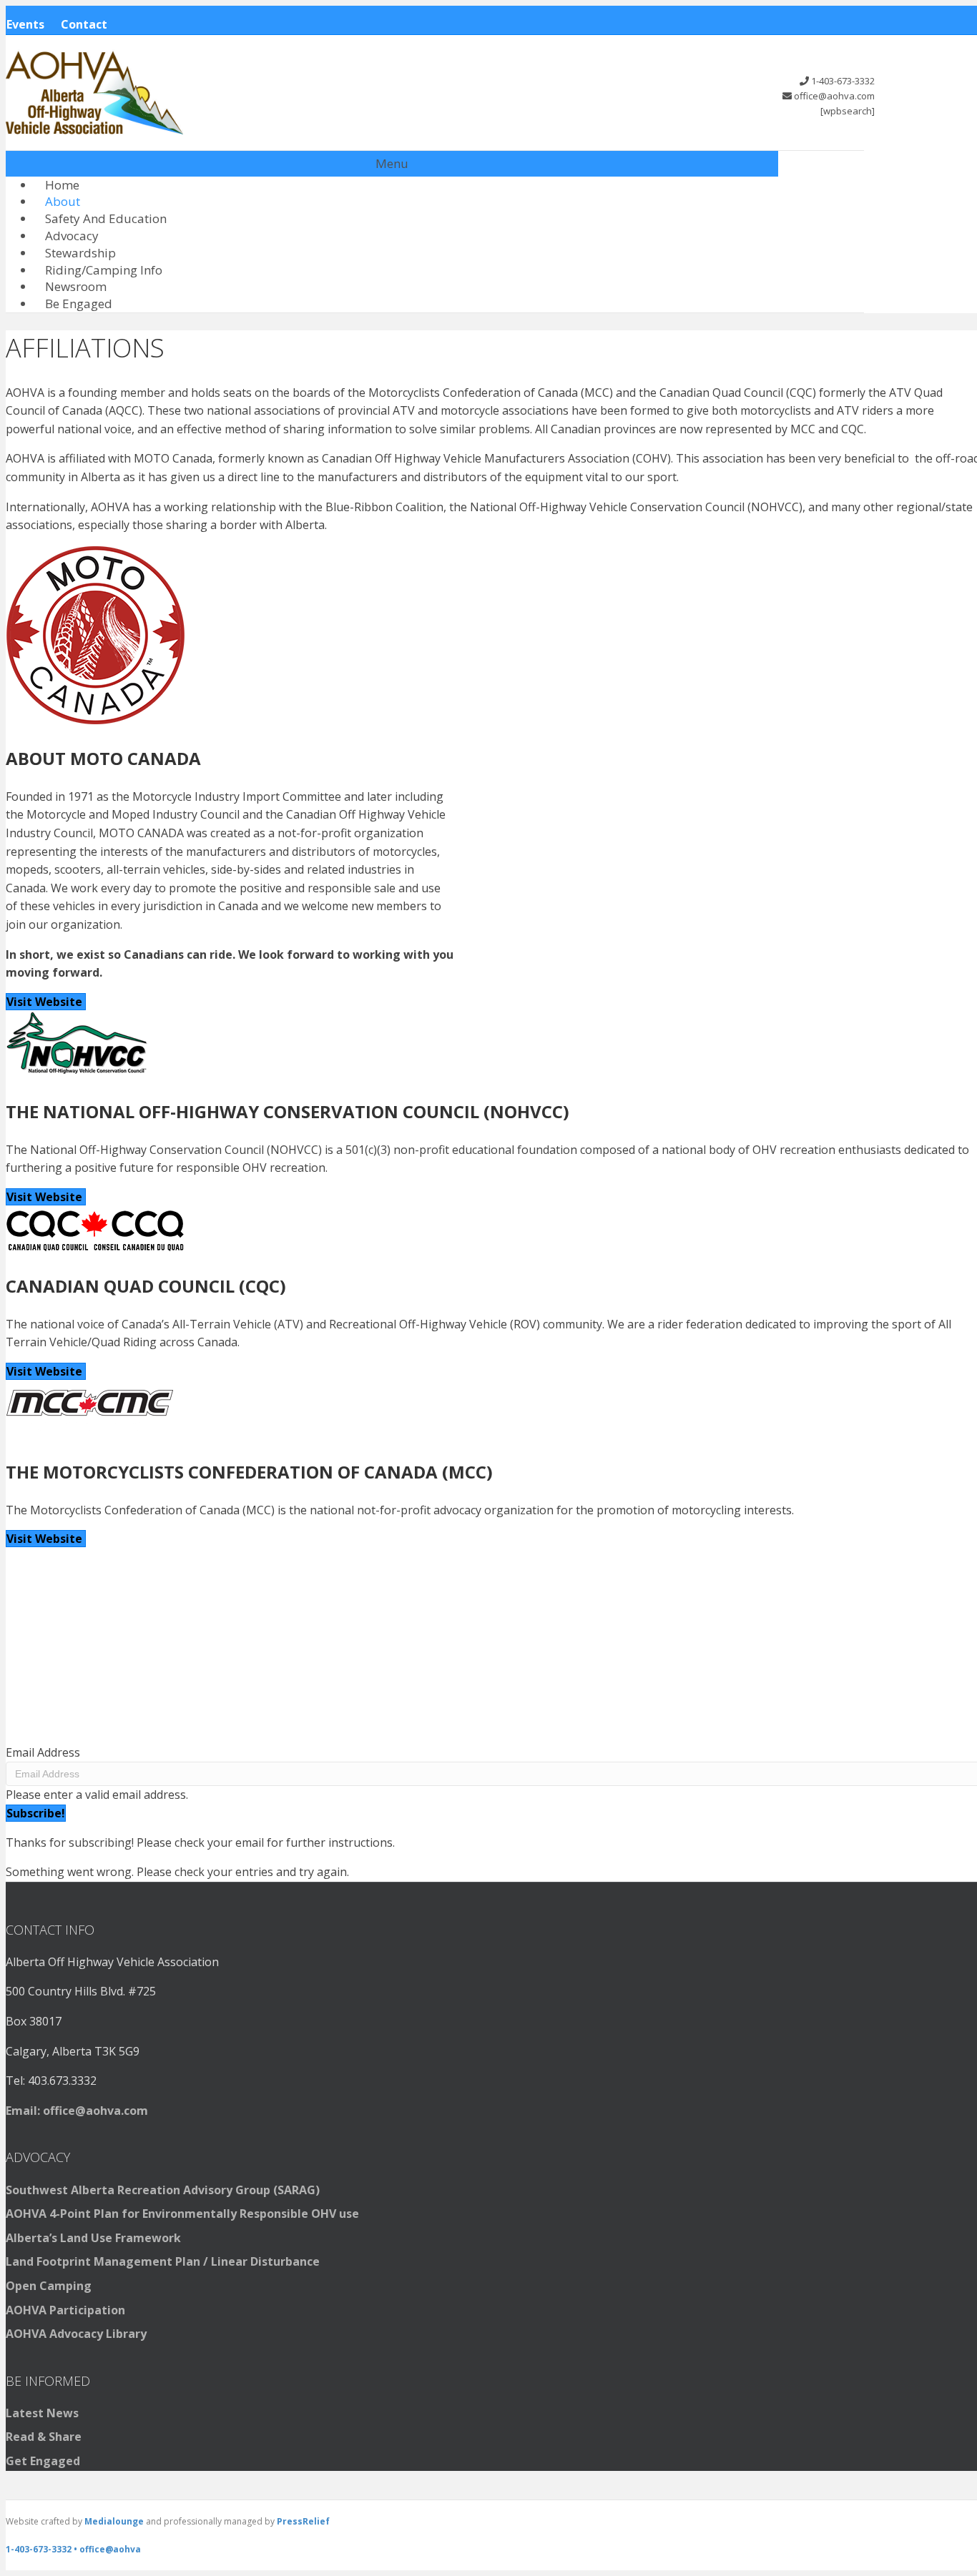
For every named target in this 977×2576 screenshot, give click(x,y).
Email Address (43, 1752)
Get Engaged (43, 2461)
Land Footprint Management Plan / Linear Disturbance (163, 2261)
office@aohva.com (834, 96)
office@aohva (110, 2549)
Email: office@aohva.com (77, 2111)
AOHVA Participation (65, 2310)
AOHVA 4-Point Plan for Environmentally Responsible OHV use (182, 2214)
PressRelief (303, 2521)
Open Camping (49, 2286)
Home (62, 185)
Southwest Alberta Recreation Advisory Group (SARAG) (163, 2190)
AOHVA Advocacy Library (76, 2334)
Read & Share (44, 2437)
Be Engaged (79, 304)
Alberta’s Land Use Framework (93, 2238)
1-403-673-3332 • (43, 2549)
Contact (84, 24)
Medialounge (114, 2521)
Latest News (42, 2413)
